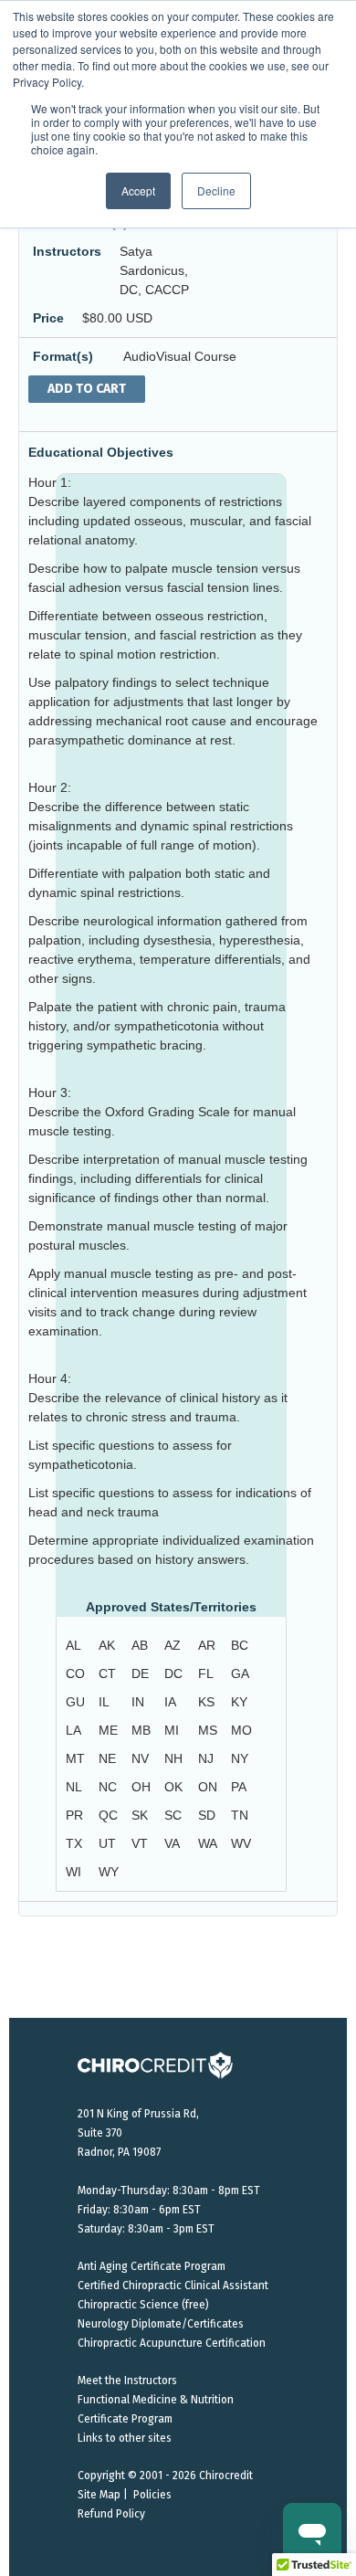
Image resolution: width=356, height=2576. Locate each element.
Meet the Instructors (127, 2381)
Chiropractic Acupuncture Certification (172, 2343)
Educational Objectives (101, 452)
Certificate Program (125, 2419)
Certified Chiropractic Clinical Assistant (173, 2286)
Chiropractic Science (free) (143, 2305)
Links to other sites (125, 2438)
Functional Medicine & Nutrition (156, 2400)
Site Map (99, 2495)
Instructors (67, 251)
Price (48, 318)
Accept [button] (138, 190)
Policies (152, 2495)
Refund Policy (111, 2514)
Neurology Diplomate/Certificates (161, 2324)
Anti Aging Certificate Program (152, 2266)
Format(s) (63, 356)
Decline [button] (216, 190)
